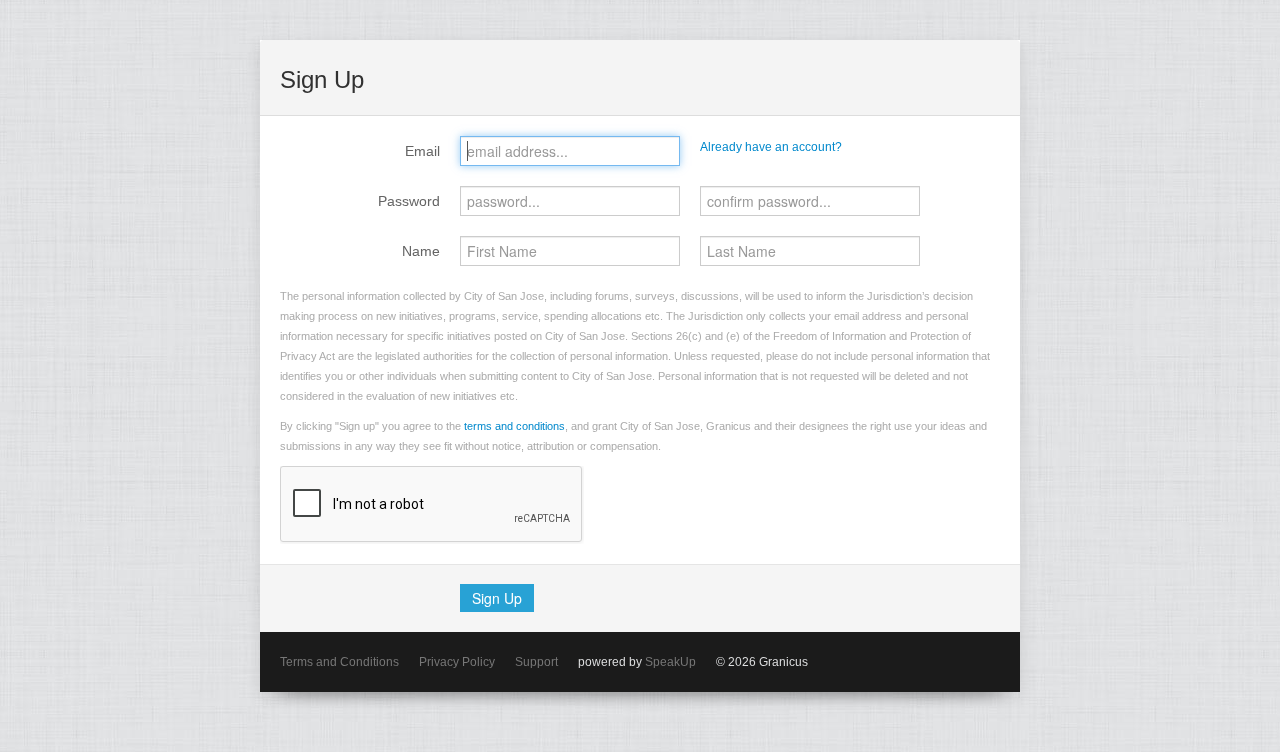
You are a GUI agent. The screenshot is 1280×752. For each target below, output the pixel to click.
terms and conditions (514, 426)
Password (409, 201)
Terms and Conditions (339, 662)
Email (422, 151)
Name (421, 251)
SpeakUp (670, 662)
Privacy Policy (457, 662)
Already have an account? (771, 147)
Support (536, 662)
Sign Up (497, 598)
